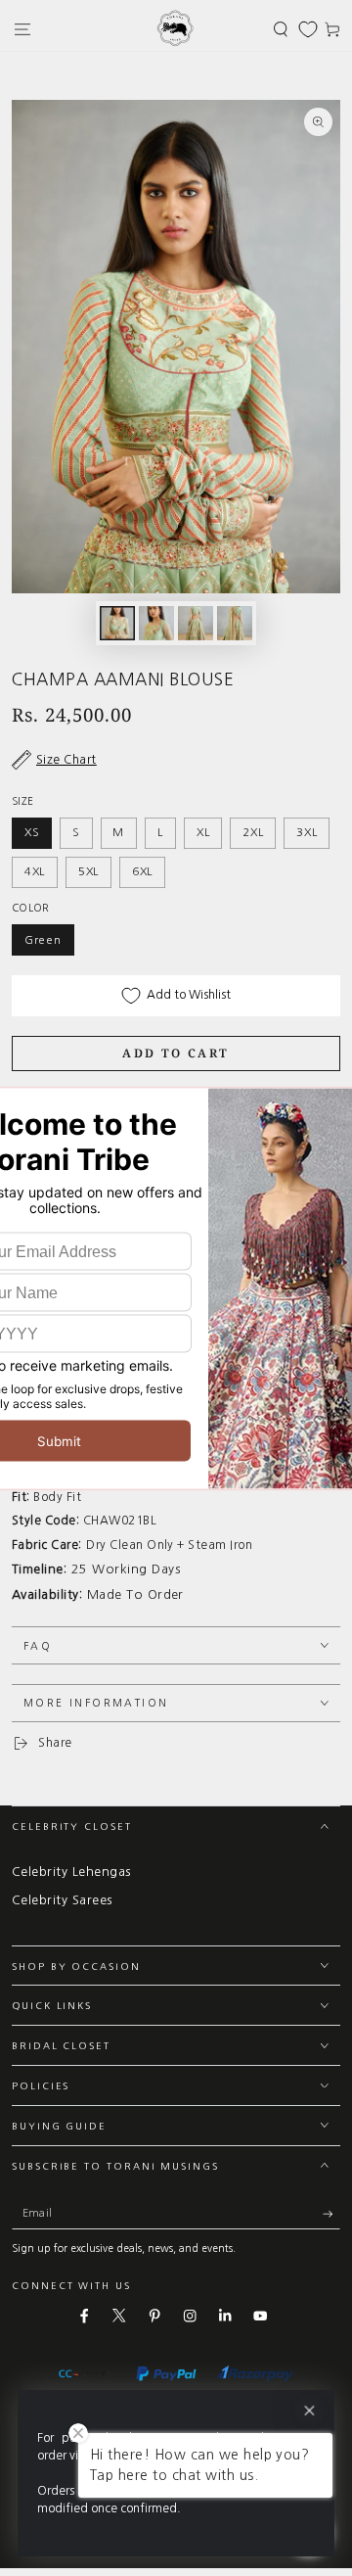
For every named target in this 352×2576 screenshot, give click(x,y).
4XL (35, 871)
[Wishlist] (308, 29)
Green (43, 940)
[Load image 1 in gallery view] (117, 623)
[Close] (309, 2411)
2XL (253, 832)
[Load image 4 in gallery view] (234, 623)
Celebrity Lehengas (71, 1872)
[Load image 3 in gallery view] (195, 623)
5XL (88, 871)
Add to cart (176, 1053)
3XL (307, 832)
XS (32, 832)
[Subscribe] (331, 2214)
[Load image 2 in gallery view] (156, 623)
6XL (142, 871)
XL (203, 832)
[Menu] (22, 29)
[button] (281, 29)
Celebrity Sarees (62, 1900)
